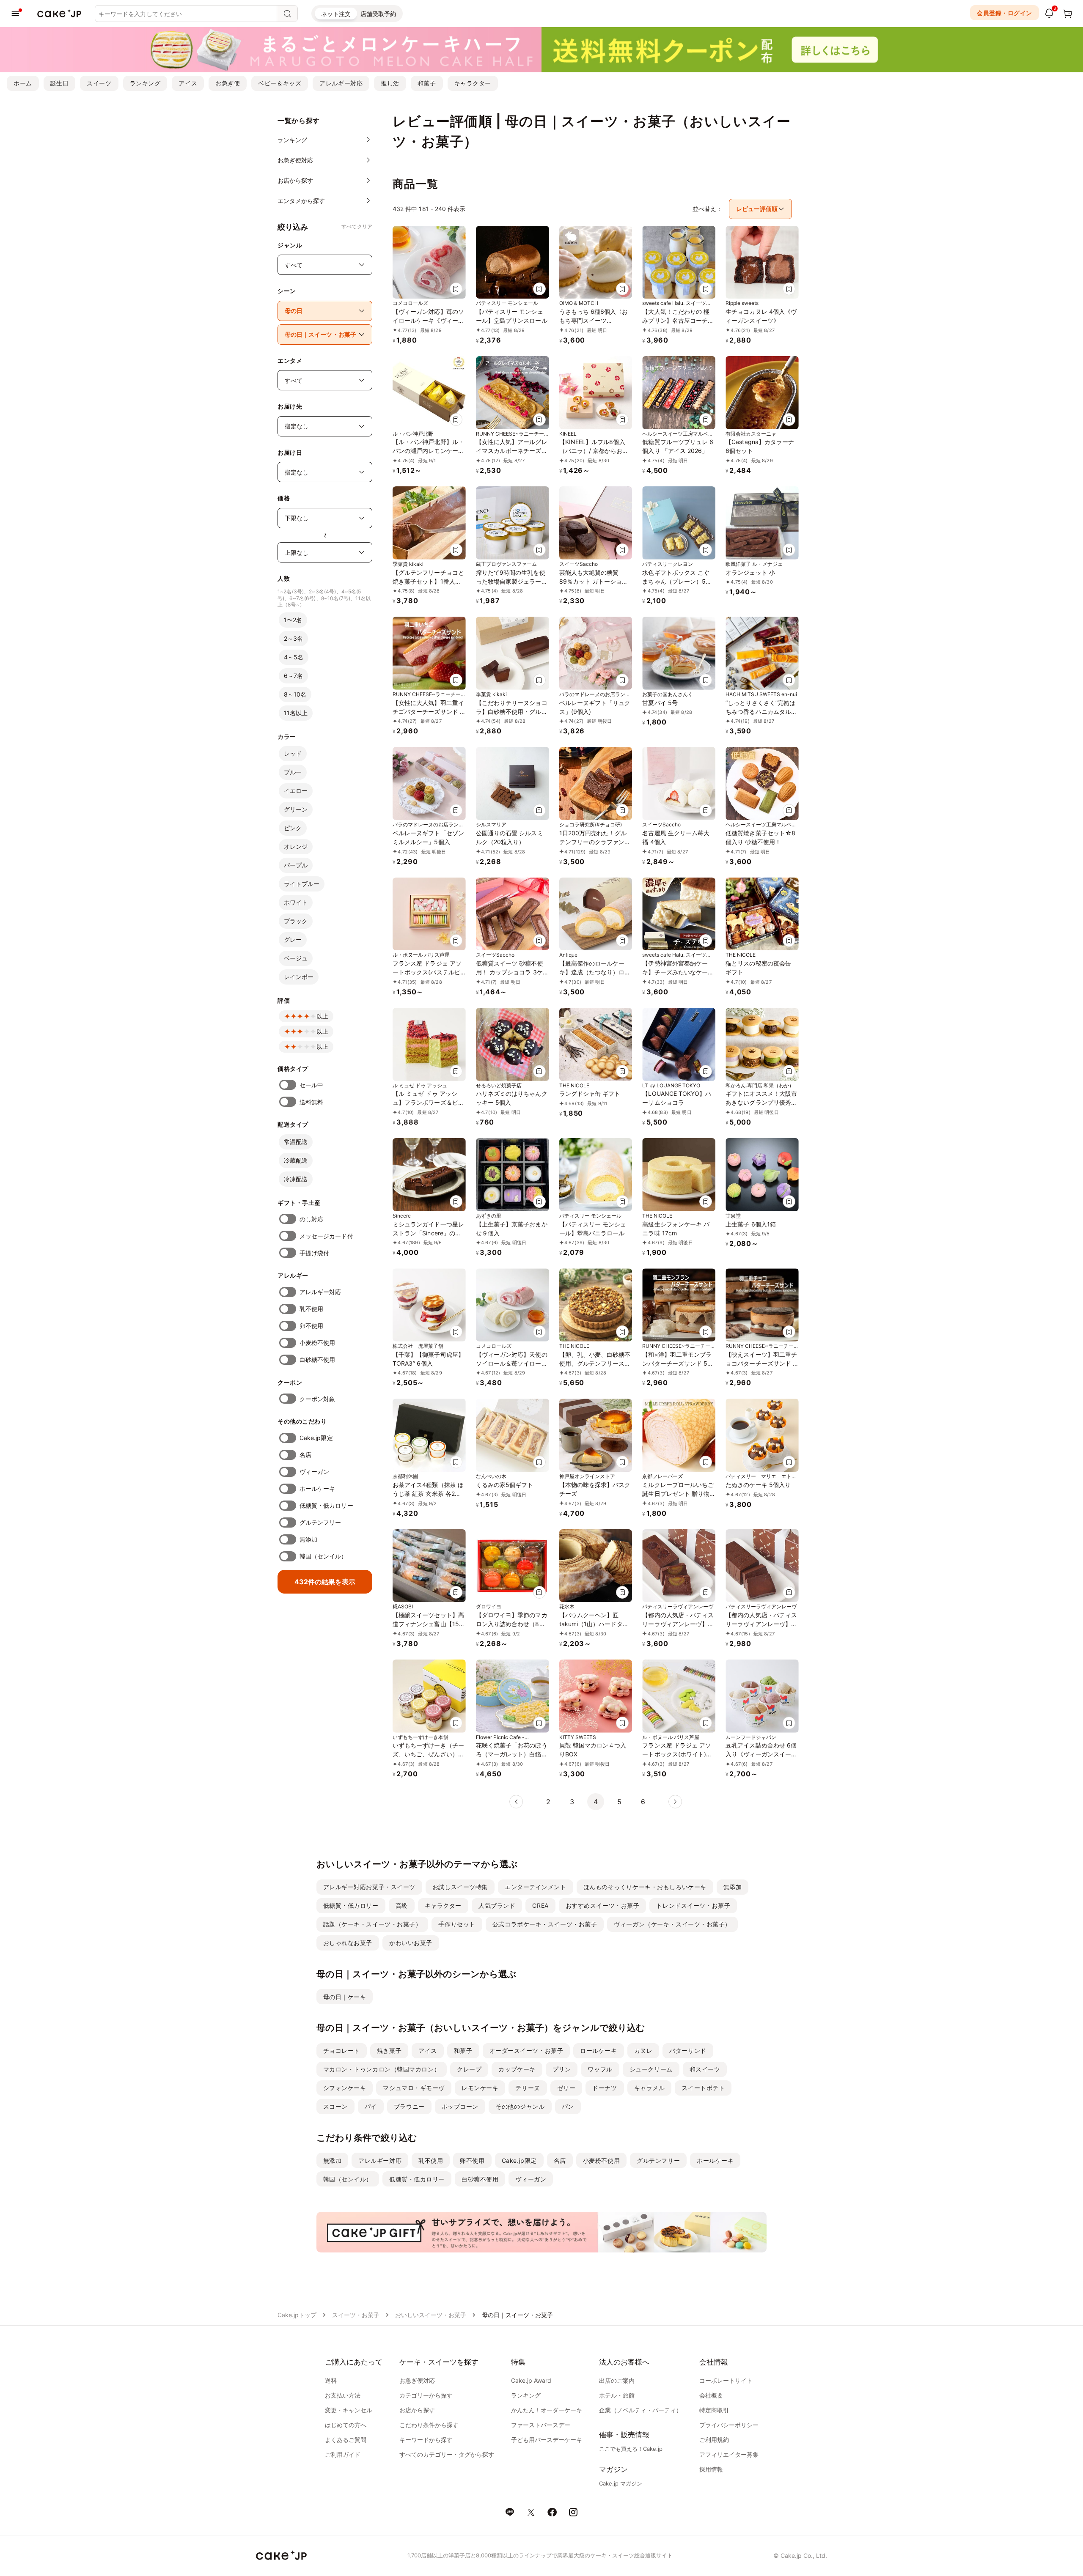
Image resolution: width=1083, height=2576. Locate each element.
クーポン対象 (317, 1399)
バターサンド (688, 2051)
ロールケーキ (598, 2051)
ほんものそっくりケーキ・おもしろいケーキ (645, 1887)
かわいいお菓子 (411, 1943)
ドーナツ (605, 2088)
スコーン (335, 2106)
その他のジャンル (520, 2106)
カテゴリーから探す (426, 2395)
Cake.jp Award (531, 2380)
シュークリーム (651, 2069)
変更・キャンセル (349, 2410)
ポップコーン (460, 2106)
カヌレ (643, 2051)
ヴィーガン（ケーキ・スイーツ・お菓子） (672, 1924)
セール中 (311, 1085)
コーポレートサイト (726, 2380)
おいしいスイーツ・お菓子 (431, 2315)
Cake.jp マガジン (621, 2483)
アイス (188, 83)
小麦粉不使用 (317, 1343)
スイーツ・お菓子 (356, 2315)
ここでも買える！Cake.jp (631, 2449)
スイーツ (99, 83)
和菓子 (427, 83)
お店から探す (417, 2410)
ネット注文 (336, 14)
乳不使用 (311, 1309)
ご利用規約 (714, 2440)
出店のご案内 (617, 2380)
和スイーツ (705, 2069)
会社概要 (711, 2395)
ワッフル (600, 2069)
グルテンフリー (320, 1522)
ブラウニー (409, 2106)
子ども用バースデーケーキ (547, 2440)
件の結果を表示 (325, 1582)
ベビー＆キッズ (280, 83)
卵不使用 (311, 1326)
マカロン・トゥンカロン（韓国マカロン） (382, 2069)
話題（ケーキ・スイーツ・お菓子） (372, 1924)
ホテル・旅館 (617, 2395)
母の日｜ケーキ (345, 1997)
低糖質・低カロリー (326, 1505)
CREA (540, 1905)
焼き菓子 (389, 2051)
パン (568, 2106)
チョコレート (342, 2051)
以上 (322, 1016)
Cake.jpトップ (297, 2315)
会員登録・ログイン (1005, 13)
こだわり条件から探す (429, 2425)
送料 (331, 2380)
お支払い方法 (343, 2395)
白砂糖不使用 (317, 1359)
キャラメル (650, 2088)
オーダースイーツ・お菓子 (526, 2051)
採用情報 (711, 2469)
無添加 (308, 1539)
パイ (371, 2106)
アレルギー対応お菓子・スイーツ (369, 1887)
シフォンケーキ (345, 2088)
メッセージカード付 (326, 1236)
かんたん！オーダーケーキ (547, 2410)
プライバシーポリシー (729, 2425)
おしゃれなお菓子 (348, 1943)
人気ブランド (497, 1905)
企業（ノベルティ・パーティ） (640, 2410)
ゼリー (566, 2088)
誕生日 (60, 83)
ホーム (23, 83)
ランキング (145, 83)
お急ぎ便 (228, 83)
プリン (562, 2069)
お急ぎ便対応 (417, 2380)
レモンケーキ (480, 2088)
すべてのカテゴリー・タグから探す (447, 2454)
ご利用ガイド (343, 2454)
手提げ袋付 (314, 1253)
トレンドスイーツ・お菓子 (693, 1905)
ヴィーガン (314, 1472)
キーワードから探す (426, 2440)
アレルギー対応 (341, 83)
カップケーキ (517, 2069)
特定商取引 (714, 2410)
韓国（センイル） (323, 1556)
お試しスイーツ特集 (460, 1887)
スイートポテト (703, 2088)
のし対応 (311, 1219)
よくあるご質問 (346, 2440)
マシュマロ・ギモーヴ (414, 2088)
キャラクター (473, 83)
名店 (305, 1455)
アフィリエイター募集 (729, 2454)
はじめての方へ (346, 2425)
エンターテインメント (536, 1887)
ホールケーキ (317, 1488)
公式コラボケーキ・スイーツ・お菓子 (545, 1924)
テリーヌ (528, 2088)
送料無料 (311, 1102)
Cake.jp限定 (316, 1438)
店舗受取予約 (378, 14)
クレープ (469, 2069)
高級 (402, 1905)
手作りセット (457, 1924)
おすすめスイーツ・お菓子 (603, 1905)
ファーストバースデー (541, 2425)
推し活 (390, 83)
